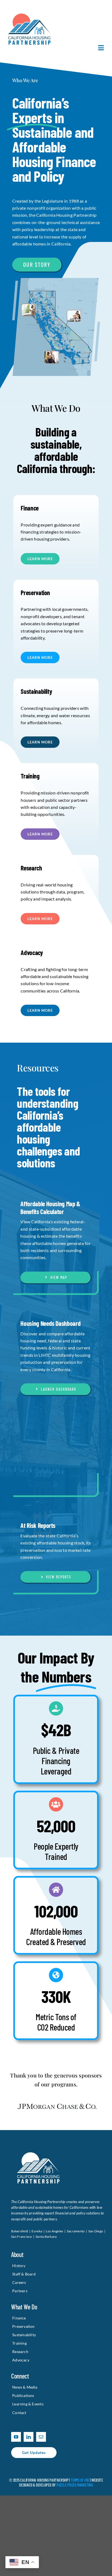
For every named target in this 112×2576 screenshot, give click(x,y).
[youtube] (16, 2463)
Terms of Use (80, 2506)
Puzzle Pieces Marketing (75, 2511)
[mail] (41, 2463)
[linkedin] (29, 2463)
